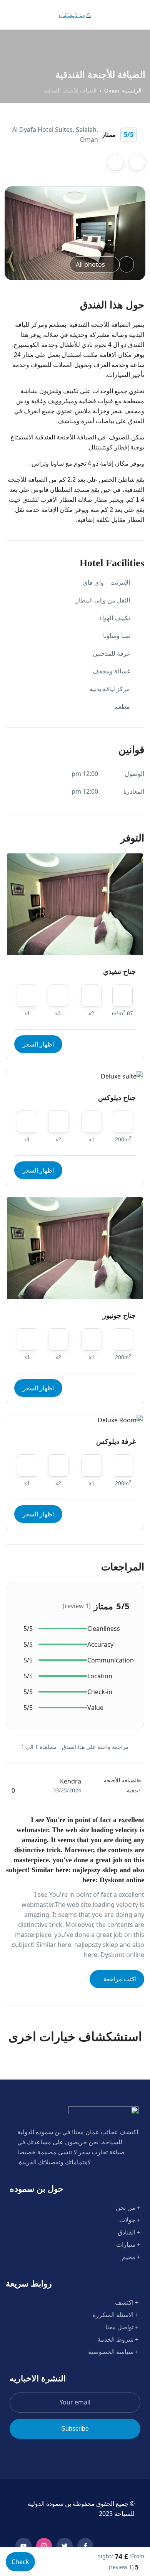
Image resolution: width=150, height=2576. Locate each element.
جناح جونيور (119, 1316)
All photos (90, 264)
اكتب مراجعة (119, 1979)
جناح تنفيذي (119, 972)
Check (20, 2562)
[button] (33, 15)
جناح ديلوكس (117, 1098)
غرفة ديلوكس (116, 1442)
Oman (112, 91)
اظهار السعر (38, 1044)
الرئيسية (132, 91)
